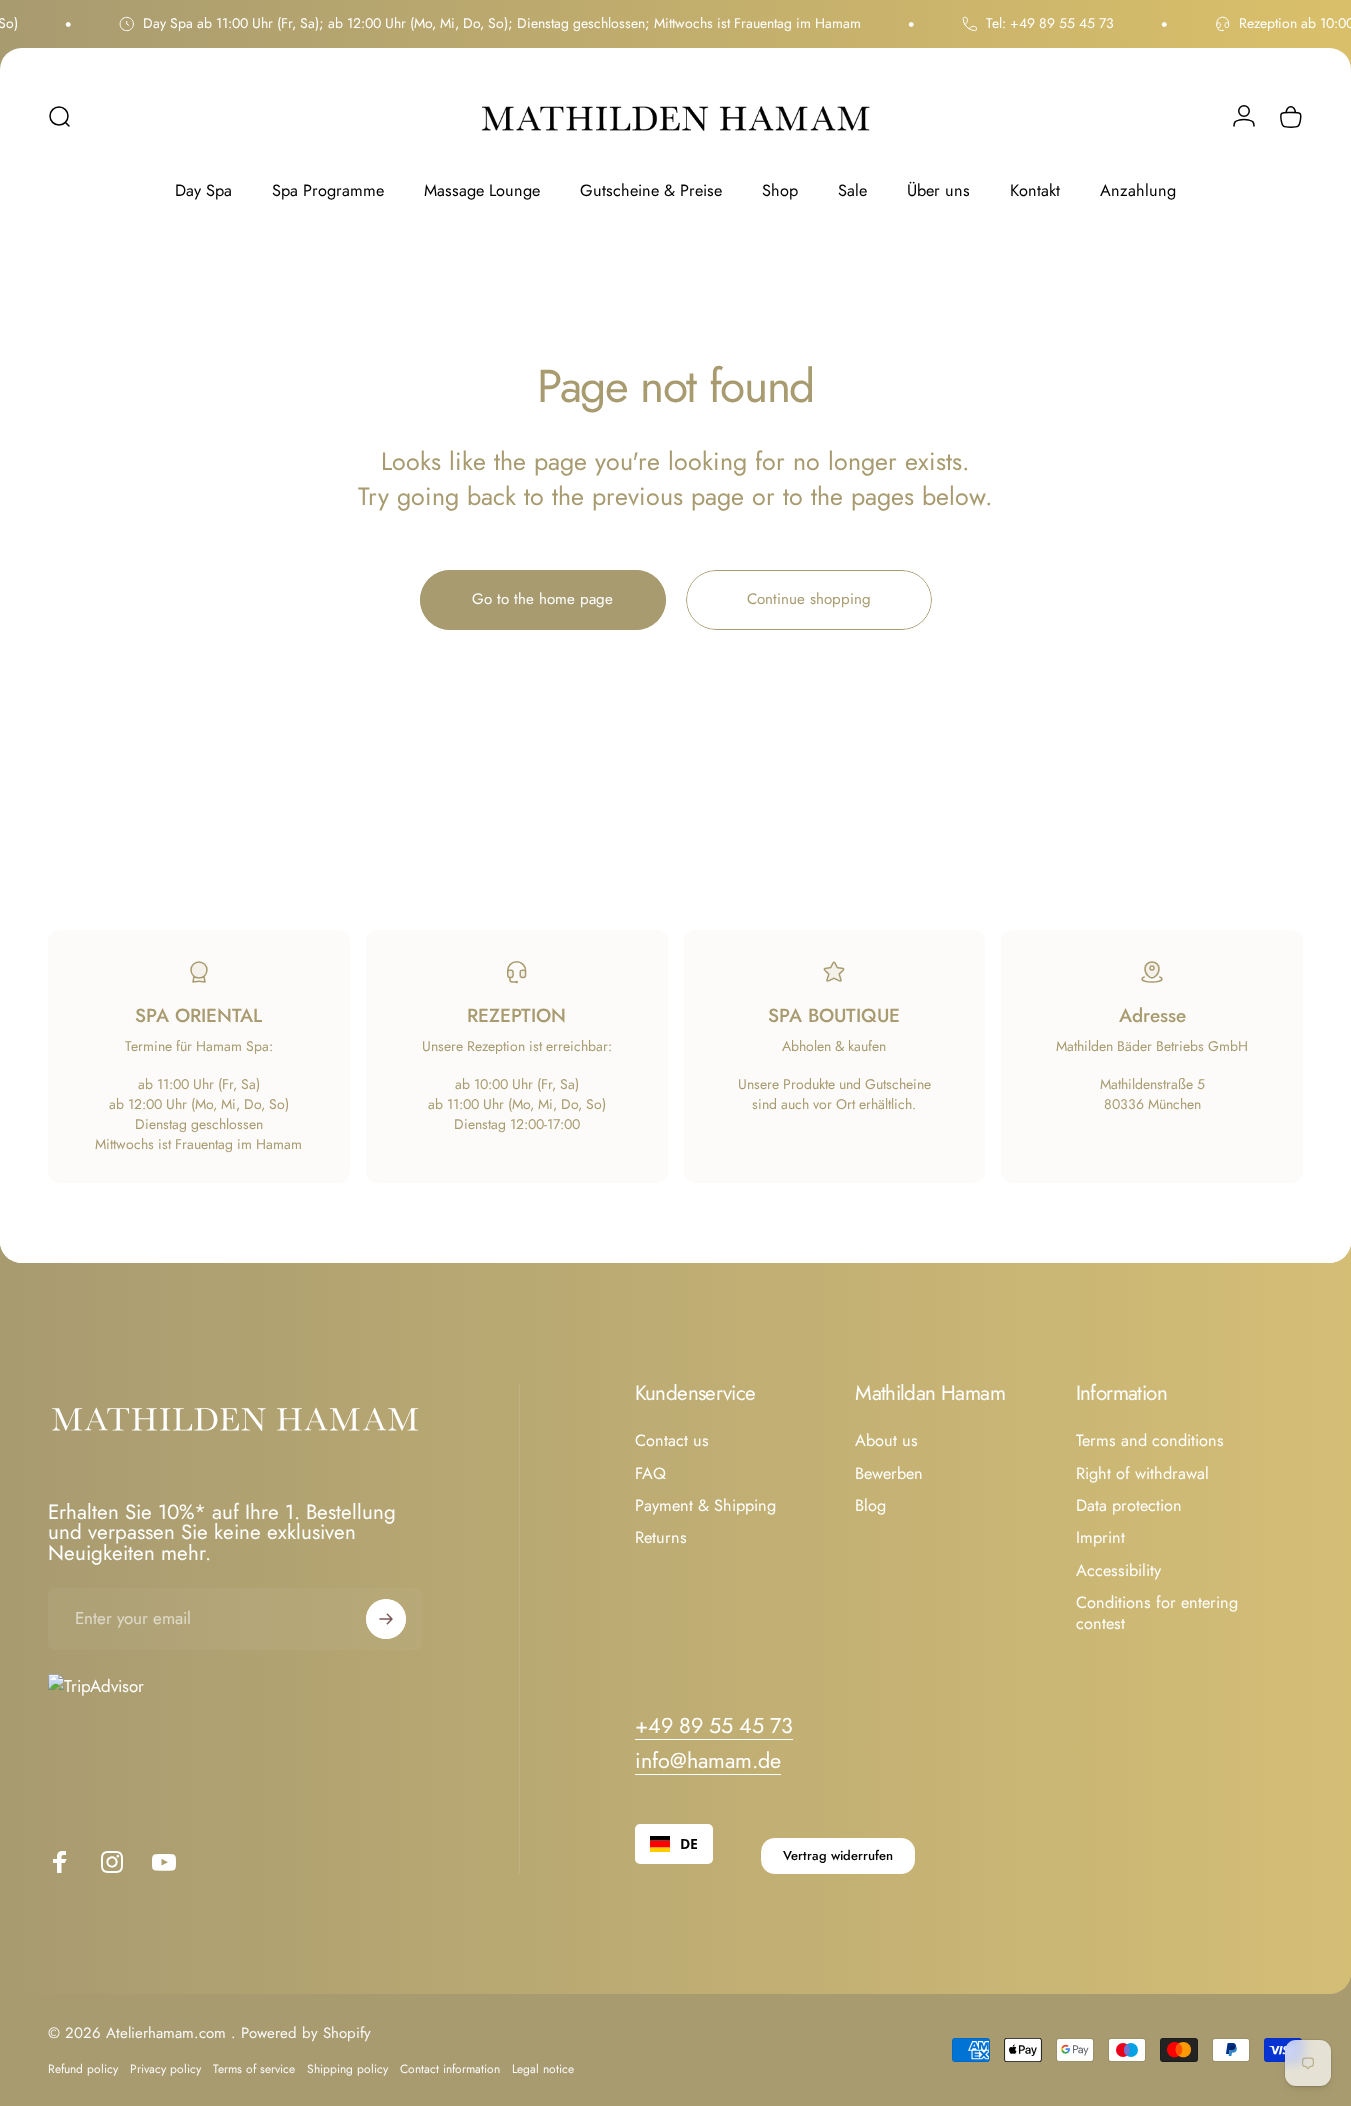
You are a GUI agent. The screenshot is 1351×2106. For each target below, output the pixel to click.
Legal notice (543, 2069)
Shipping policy (347, 2069)
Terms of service (254, 2069)
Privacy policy (165, 2069)
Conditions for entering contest (1157, 1613)
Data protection (1129, 1506)
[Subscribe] (386, 1619)
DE (689, 1843)
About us (886, 1441)
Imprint (1100, 1539)
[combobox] (674, 1844)
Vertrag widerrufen (838, 1855)
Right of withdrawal (1142, 1474)
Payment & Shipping (705, 1506)
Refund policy (83, 2069)
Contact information (450, 2069)
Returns (661, 1539)
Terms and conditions (1150, 1441)
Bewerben (889, 1474)
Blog (870, 1506)
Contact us (672, 1441)
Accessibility (1118, 1571)
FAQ (650, 1474)
